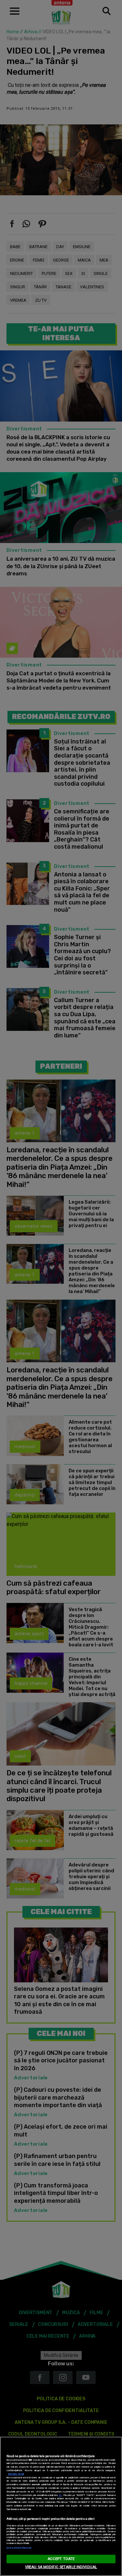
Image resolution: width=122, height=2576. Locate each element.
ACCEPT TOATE (61, 2559)
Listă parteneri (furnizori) (19, 2548)
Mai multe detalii (16, 2474)
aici (60, 2495)
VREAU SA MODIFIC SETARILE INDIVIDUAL (61, 2567)
